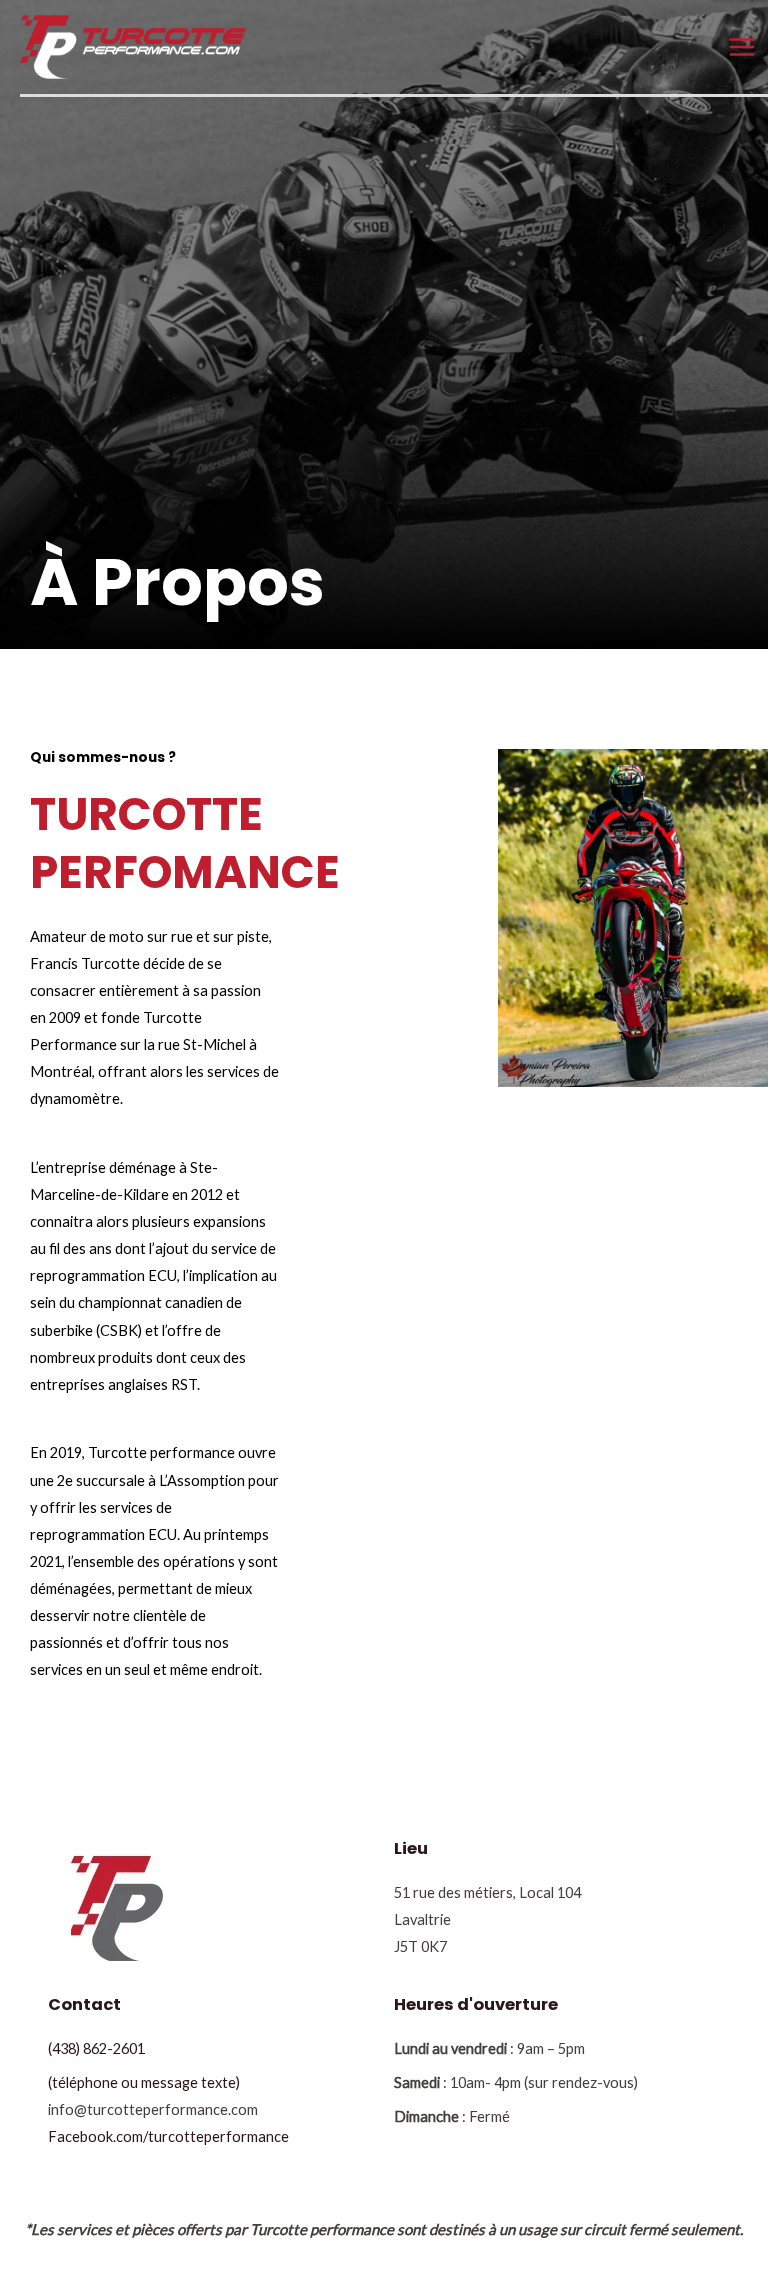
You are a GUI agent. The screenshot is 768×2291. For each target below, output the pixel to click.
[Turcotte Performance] (133, 45)
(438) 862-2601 (96, 2048)
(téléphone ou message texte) (144, 2082)
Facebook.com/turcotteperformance (168, 2136)
